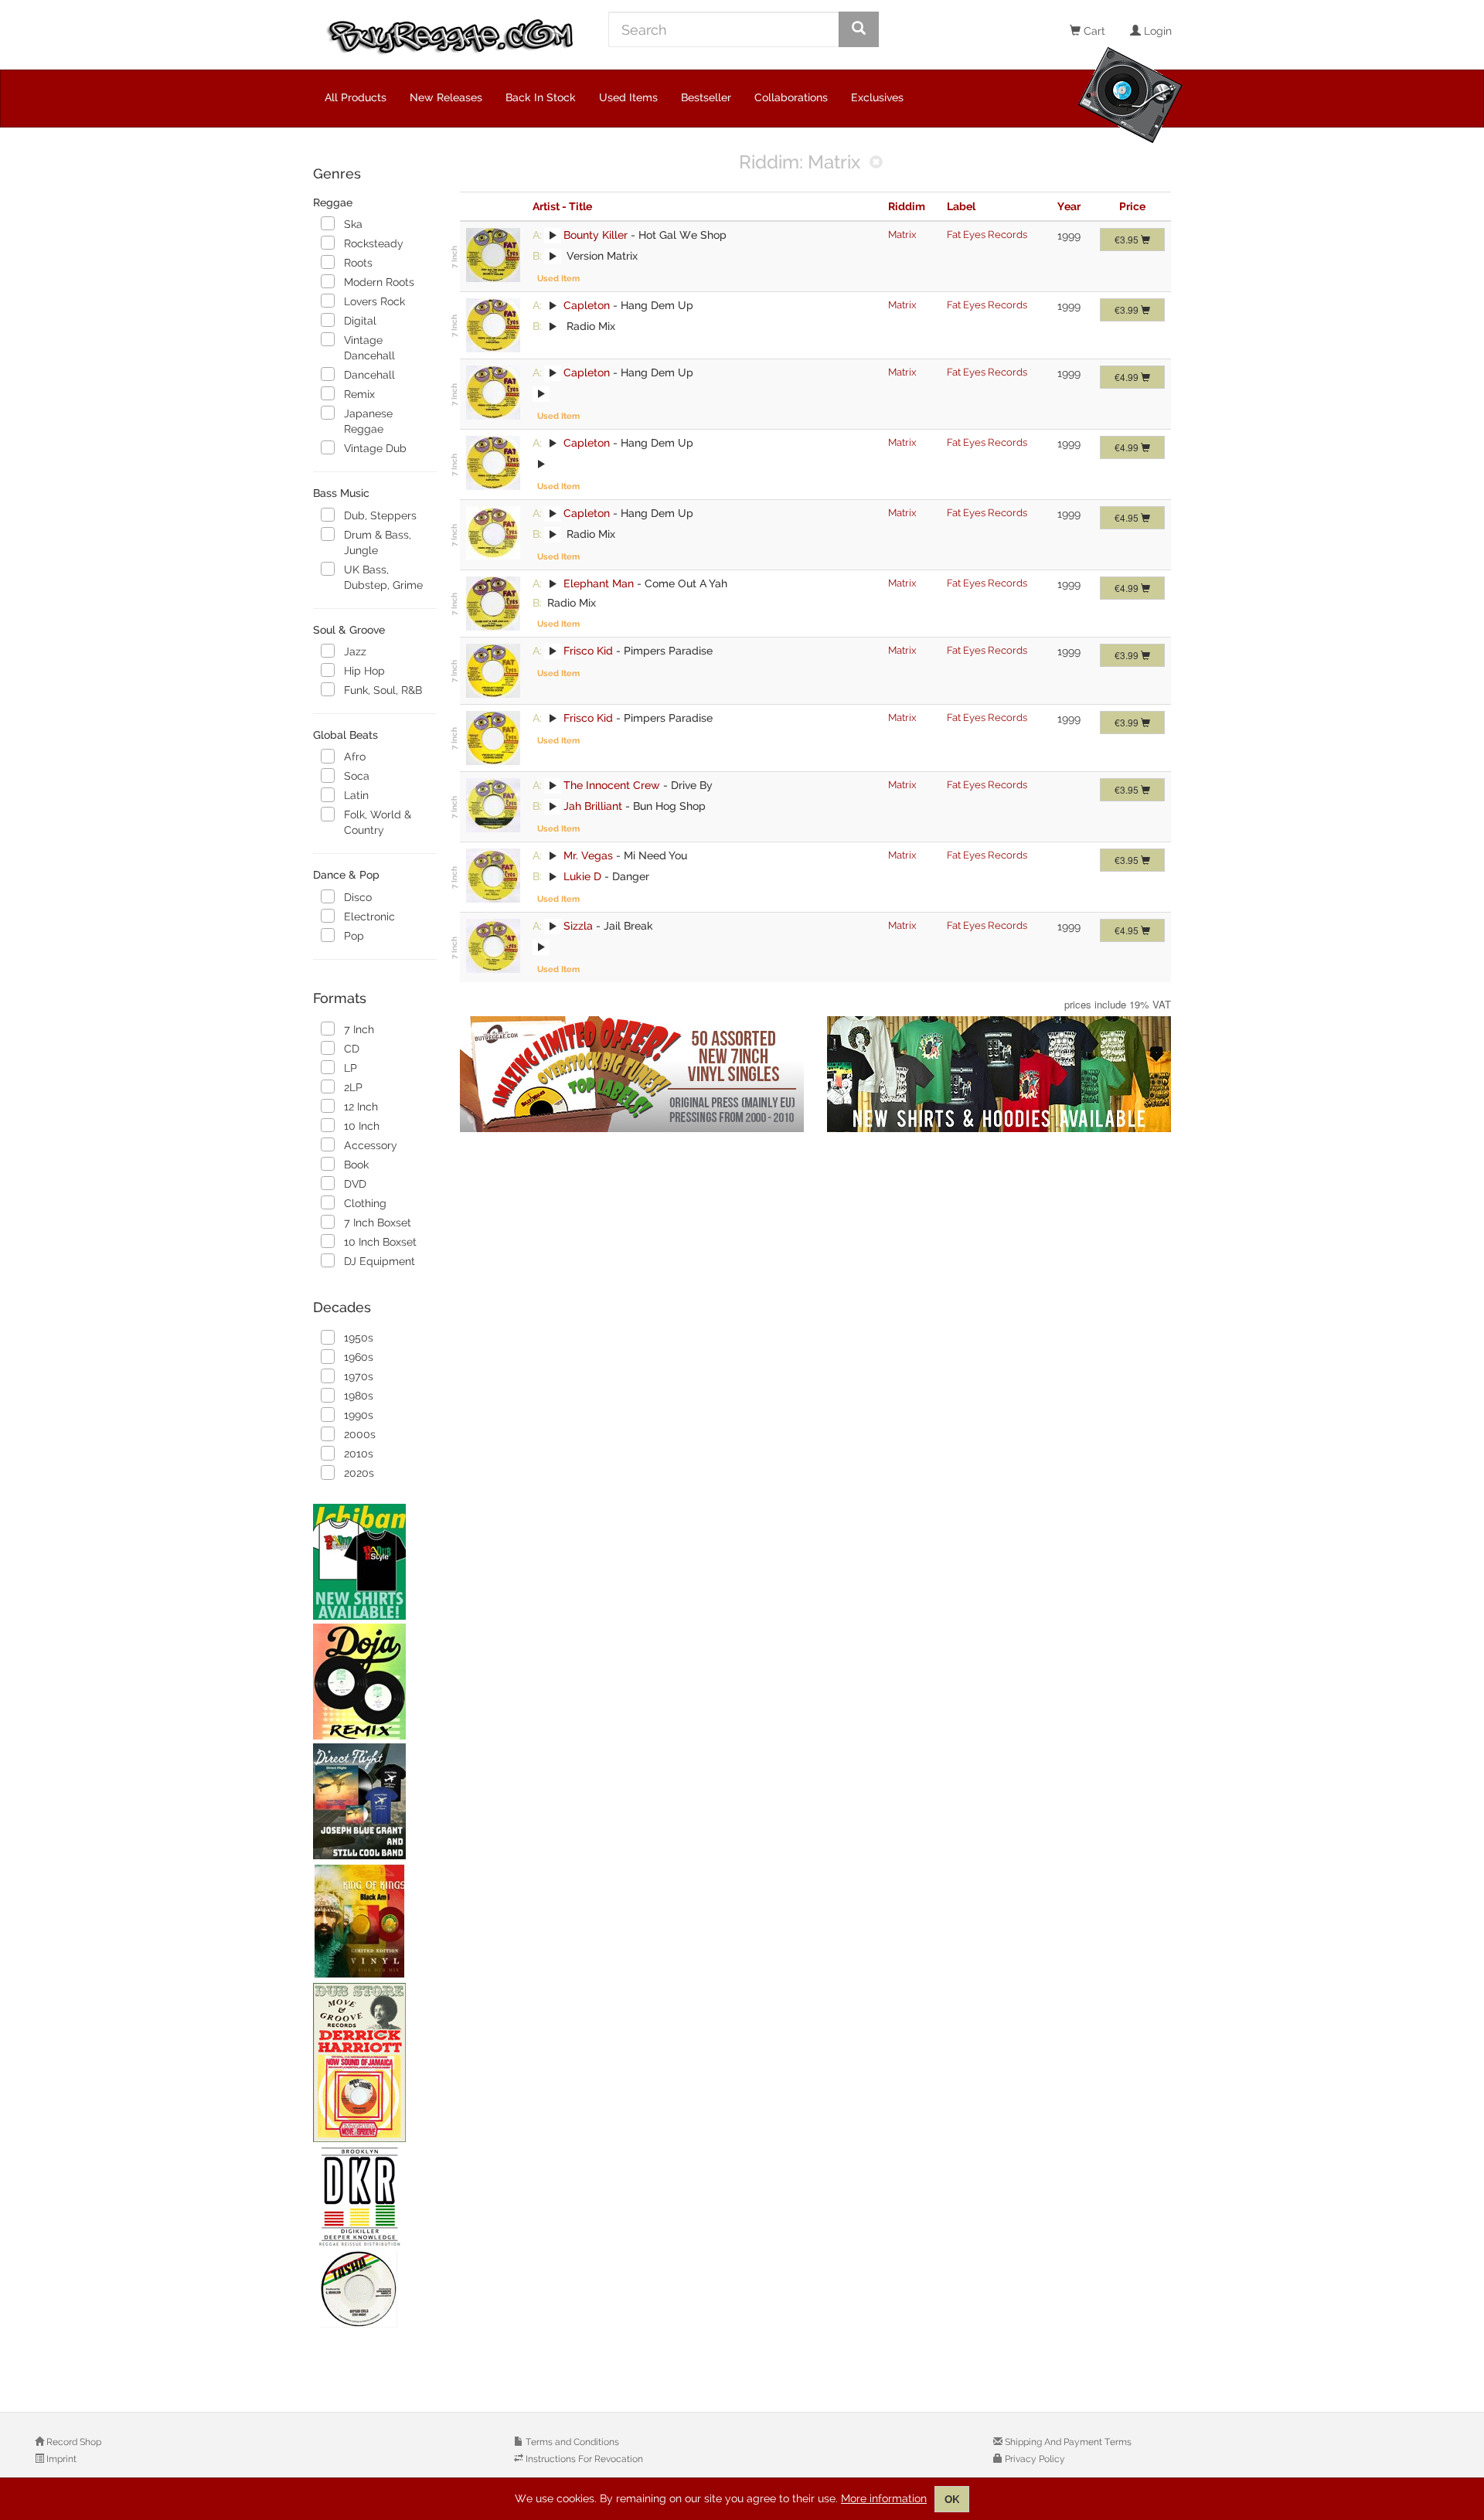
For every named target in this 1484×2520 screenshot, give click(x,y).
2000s (360, 1434)
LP (351, 1068)
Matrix (902, 235)
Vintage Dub (375, 448)
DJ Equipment (380, 1261)
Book (356, 1165)
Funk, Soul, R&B (383, 690)
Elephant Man (599, 583)
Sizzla (578, 926)
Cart (1093, 31)
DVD (355, 1184)
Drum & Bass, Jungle (378, 542)
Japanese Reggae (368, 421)
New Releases (446, 97)
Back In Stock (541, 97)
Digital (360, 321)
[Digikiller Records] (375, 2238)
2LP (353, 1087)
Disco (358, 897)
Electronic (369, 917)
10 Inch (362, 1126)
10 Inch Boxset (380, 1242)
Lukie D (582, 876)
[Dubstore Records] (375, 2063)
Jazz (355, 651)
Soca (357, 776)
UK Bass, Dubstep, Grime (383, 577)
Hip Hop (364, 671)
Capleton (587, 305)
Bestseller (706, 97)
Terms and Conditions (571, 2442)
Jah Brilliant (593, 806)
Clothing (365, 1203)
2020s (359, 1473)
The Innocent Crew (612, 785)
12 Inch (361, 1107)
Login (1156, 31)
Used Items (628, 97)
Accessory (371, 1145)
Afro (355, 757)
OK (952, 2499)
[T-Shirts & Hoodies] (999, 1074)
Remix (359, 394)
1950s (359, 1338)
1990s (359, 1415)
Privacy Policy (1034, 2459)
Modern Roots (379, 282)
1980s (359, 1396)
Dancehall (369, 375)
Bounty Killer (596, 235)
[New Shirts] (375, 1562)
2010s (359, 1454)
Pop (354, 936)
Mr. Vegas (588, 855)
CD (352, 1049)
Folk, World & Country (378, 822)
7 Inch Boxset (378, 1223)
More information (884, 2498)
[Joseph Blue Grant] (375, 1801)
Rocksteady (374, 243)
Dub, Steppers (380, 515)
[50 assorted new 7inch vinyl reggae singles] (632, 1074)
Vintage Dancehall (369, 348)
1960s (359, 1357)
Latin (356, 795)
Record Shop (73, 2442)
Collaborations (791, 97)
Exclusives (877, 97)
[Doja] (375, 1682)
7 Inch (359, 1029)
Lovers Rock (374, 301)
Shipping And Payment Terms (1067, 2442)
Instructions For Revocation (583, 2459)
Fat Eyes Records (987, 235)
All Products (356, 97)
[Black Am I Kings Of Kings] (375, 1921)
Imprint (60, 2459)
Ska (353, 224)
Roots (358, 263)
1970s (359, 1376)
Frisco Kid (588, 651)
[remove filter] (876, 163)
